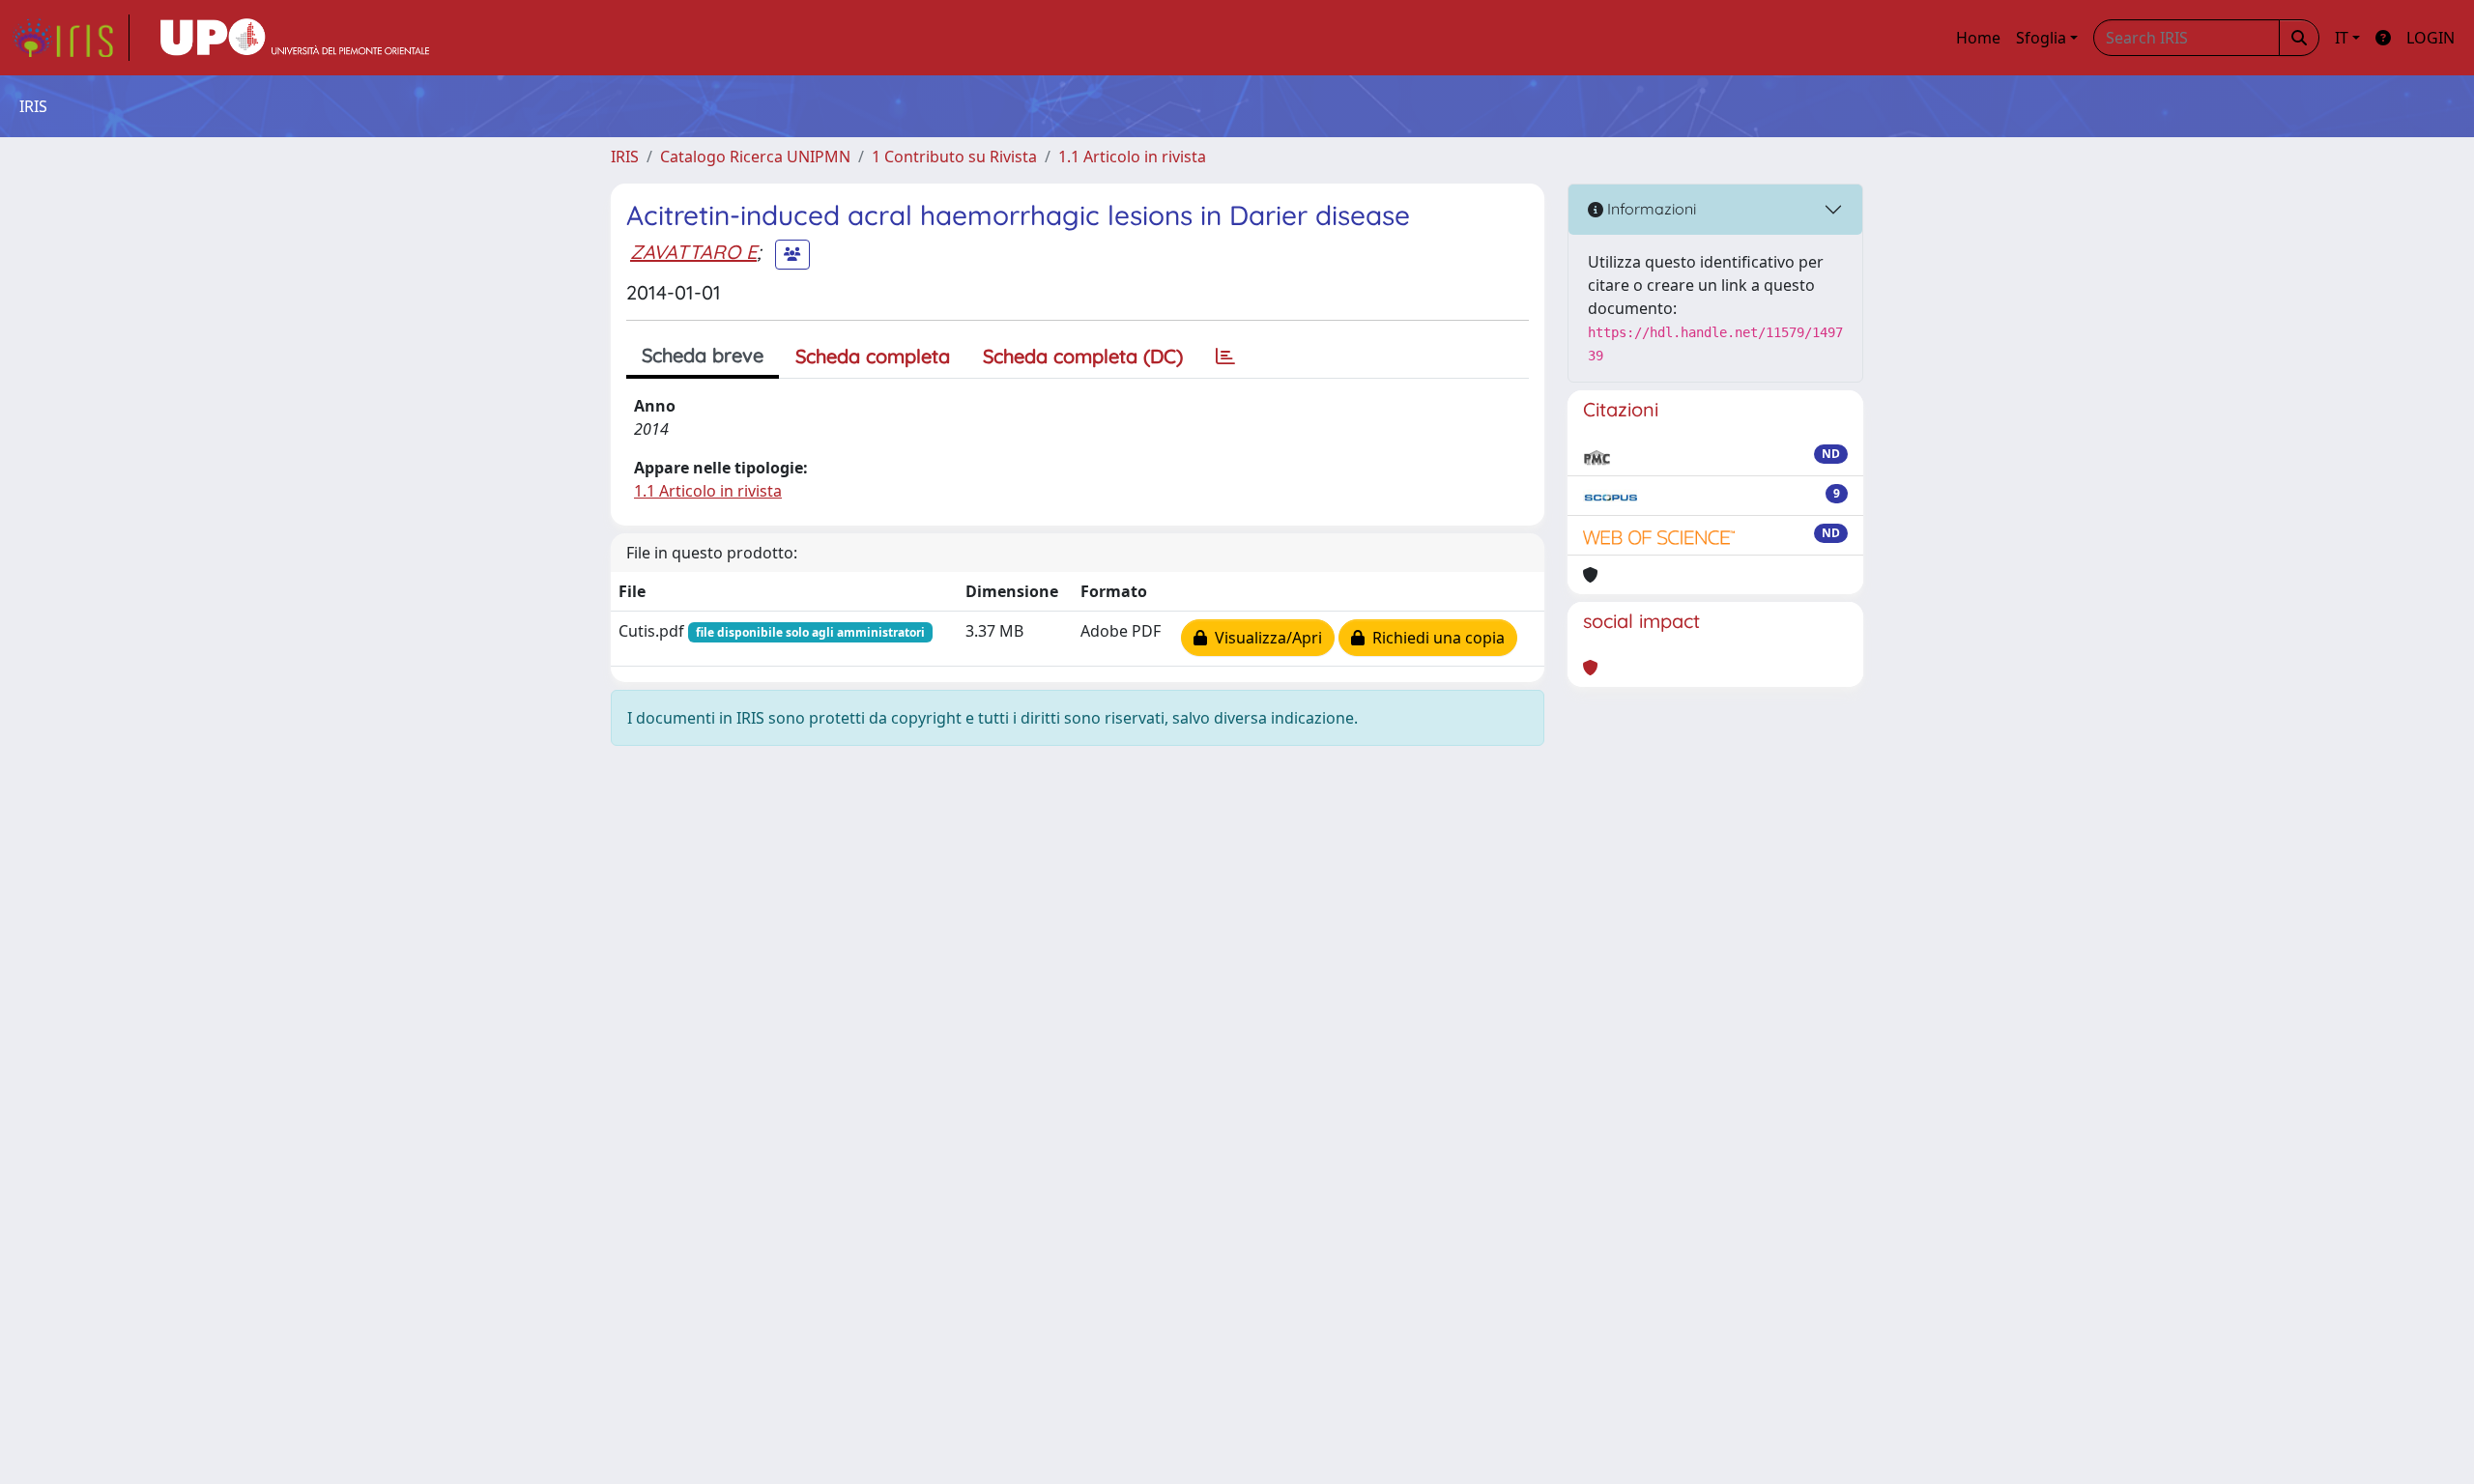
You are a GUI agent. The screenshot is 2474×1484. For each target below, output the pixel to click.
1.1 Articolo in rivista (1132, 157)
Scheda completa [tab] (873, 356)
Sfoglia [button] (2041, 38)
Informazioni (1650, 209)
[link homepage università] (295, 38)
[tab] (1225, 357)
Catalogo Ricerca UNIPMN (755, 157)
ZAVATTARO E (693, 252)
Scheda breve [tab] (703, 355)
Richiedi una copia (1435, 638)
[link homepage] (71, 38)
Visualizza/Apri (1265, 638)
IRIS (625, 157)
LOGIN (2431, 38)
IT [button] (2342, 38)
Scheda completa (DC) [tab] (1083, 356)
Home (1978, 38)
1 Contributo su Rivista (954, 157)
